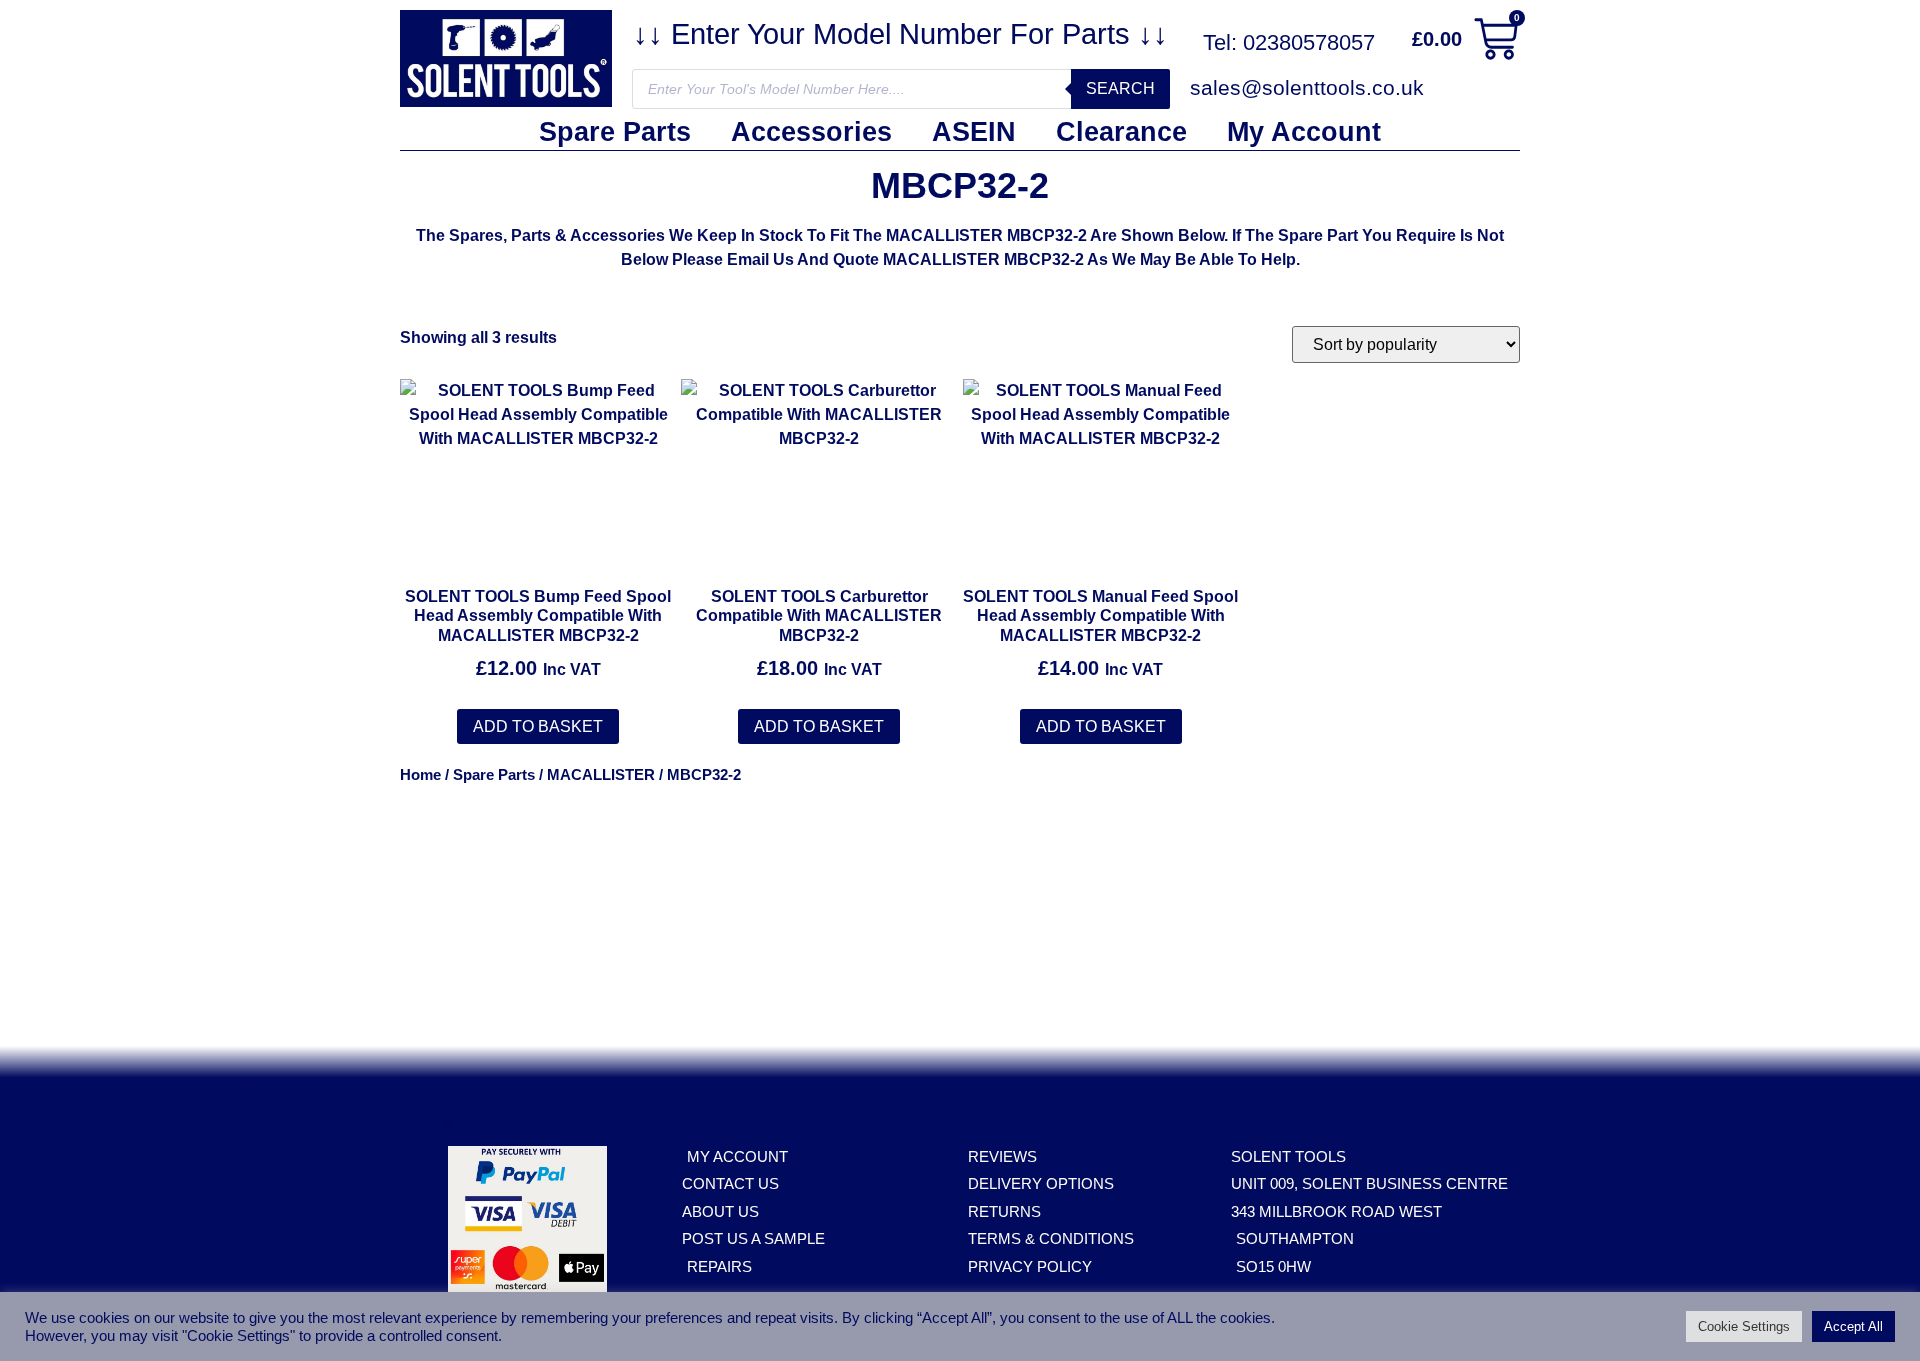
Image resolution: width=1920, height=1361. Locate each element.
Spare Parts (615, 132)
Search (1120, 88)
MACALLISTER (601, 775)
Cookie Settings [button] (1744, 1326)
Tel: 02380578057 (1289, 42)
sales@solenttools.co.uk (1307, 87)
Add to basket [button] (538, 726)
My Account (1304, 132)
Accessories (811, 132)
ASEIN (974, 132)
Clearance (1121, 132)
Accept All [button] (1853, 1326)
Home (420, 775)
